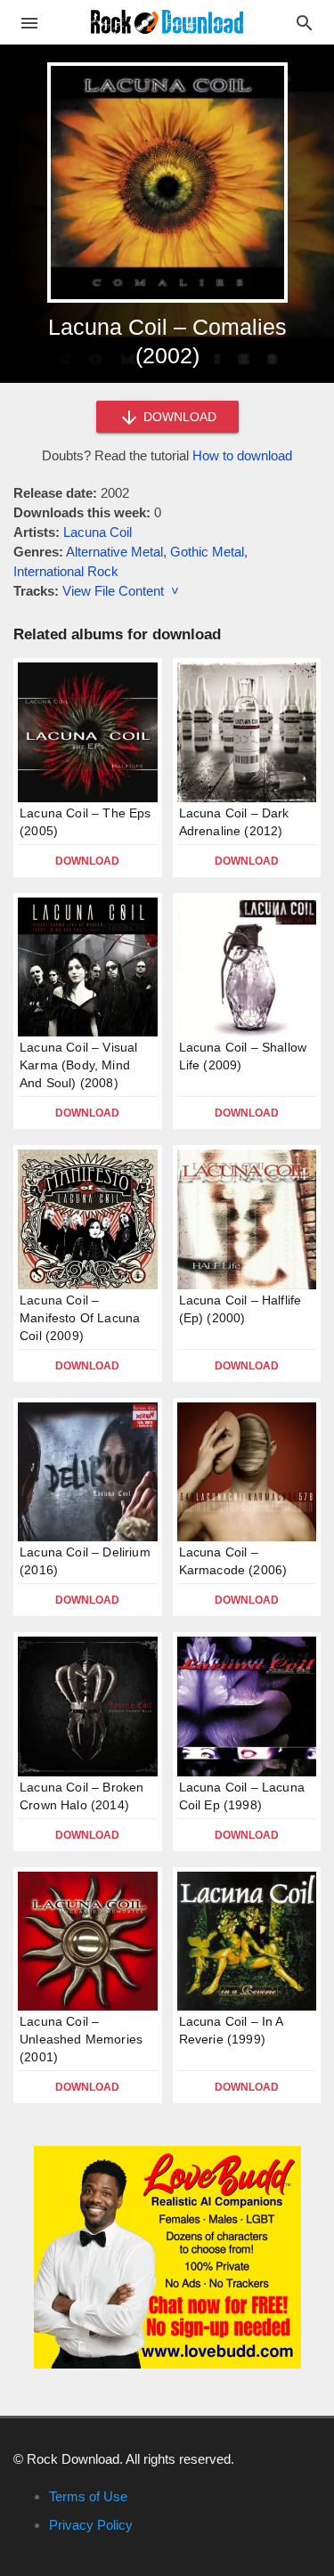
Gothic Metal (207, 552)
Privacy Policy (91, 2525)
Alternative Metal (114, 552)
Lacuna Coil (98, 532)
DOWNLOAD (178, 417)
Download (87, 861)
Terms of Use (88, 2496)
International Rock (66, 571)
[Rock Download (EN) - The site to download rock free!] (167, 21)
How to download (242, 455)
